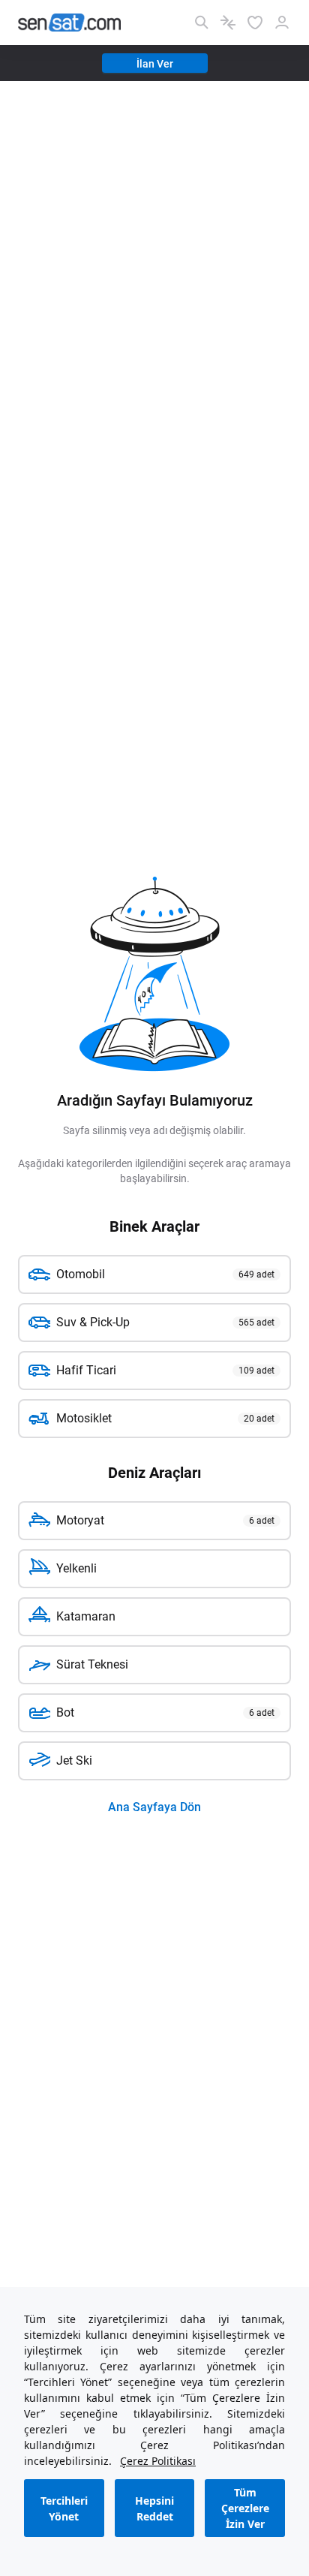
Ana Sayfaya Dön (154, 1807)
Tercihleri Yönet (64, 2508)
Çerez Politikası (158, 2461)
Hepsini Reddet (154, 2508)
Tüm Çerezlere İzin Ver (245, 2508)
